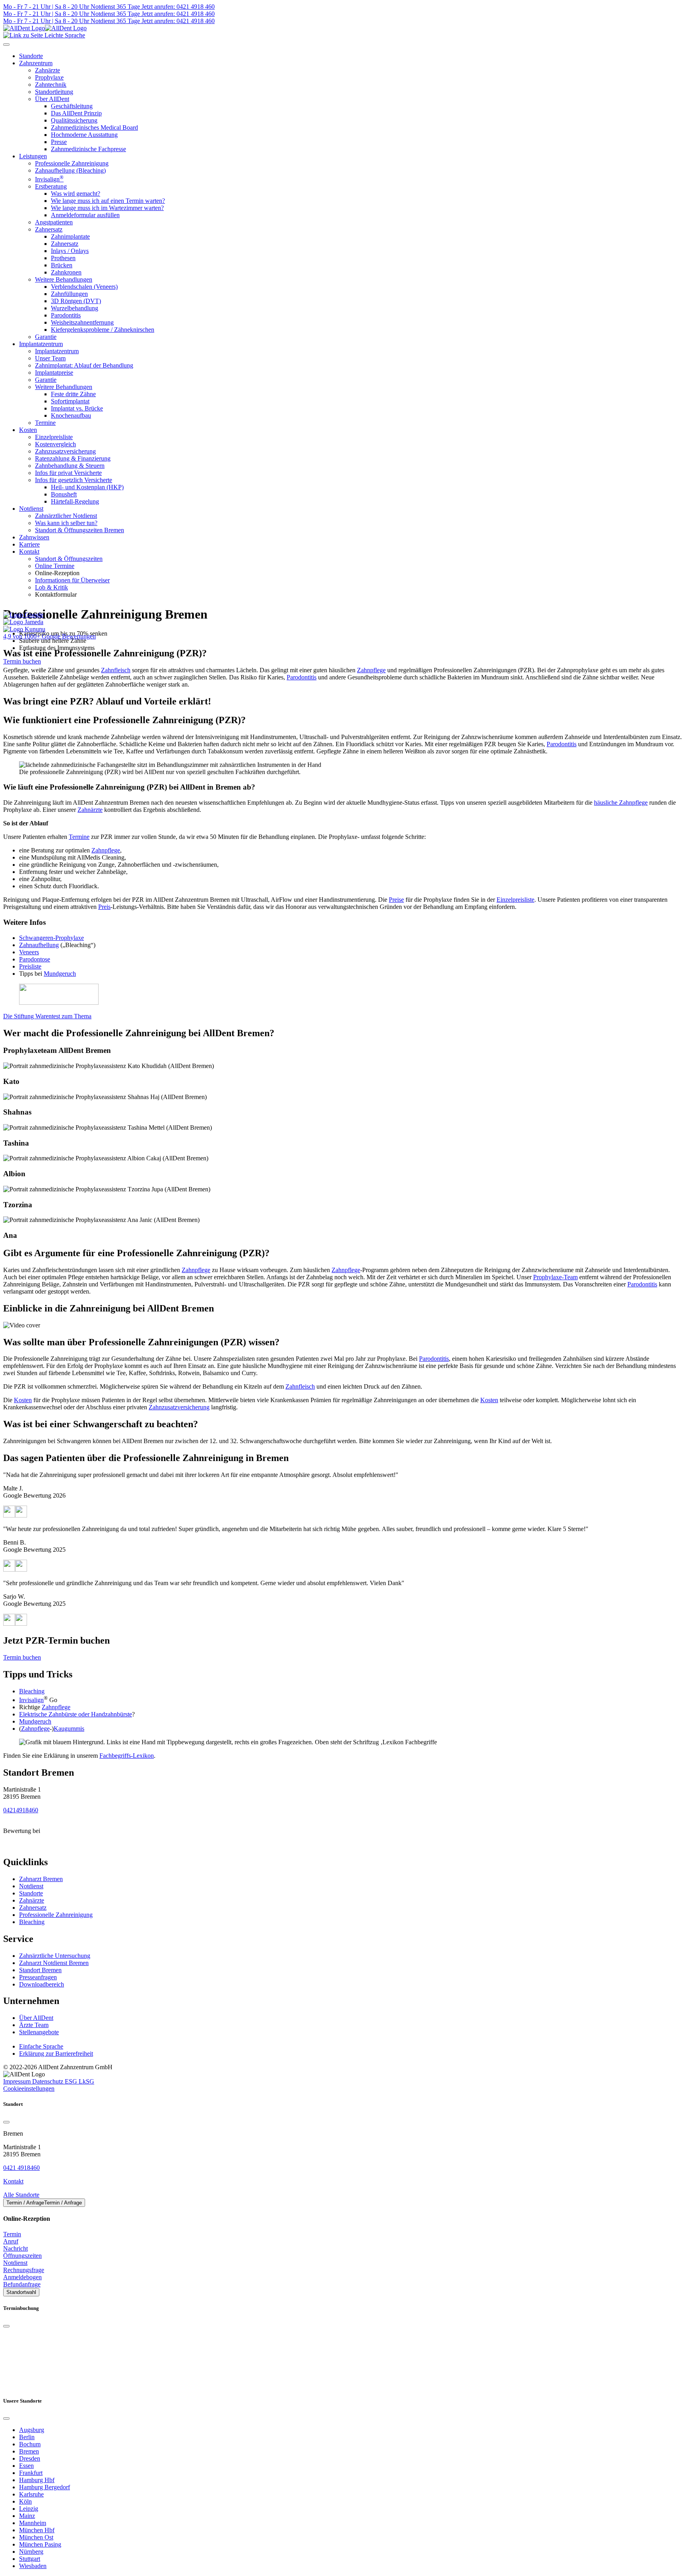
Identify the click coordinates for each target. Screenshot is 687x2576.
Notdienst (31, 509)
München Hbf (37, 2530)
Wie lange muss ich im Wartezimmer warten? (107, 208)
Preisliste (30, 966)
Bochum (30, 2444)
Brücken (62, 265)
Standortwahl (21, 2292)
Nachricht (16, 2248)
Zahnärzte (48, 70)
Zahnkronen (66, 272)
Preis (104, 907)
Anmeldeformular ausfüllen (85, 215)
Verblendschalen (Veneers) (84, 287)
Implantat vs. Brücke (77, 408)
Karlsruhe (31, 2494)
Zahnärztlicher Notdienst (66, 516)
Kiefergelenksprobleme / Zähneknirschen (103, 330)
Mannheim (33, 2523)
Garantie (46, 337)
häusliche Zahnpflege (621, 803)
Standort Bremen (40, 1970)
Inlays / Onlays (70, 251)
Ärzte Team (34, 2025)
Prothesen (63, 258)
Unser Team (50, 358)
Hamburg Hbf (37, 2480)
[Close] (6, 2122)
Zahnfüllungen (69, 294)
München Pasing (40, 2544)
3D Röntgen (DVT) (76, 301)
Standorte (31, 1893)
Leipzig (29, 2509)
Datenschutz (49, 2081)
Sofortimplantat (70, 401)
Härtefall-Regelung (75, 501)
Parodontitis (66, 315)
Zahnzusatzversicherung (65, 451)
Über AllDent (52, 99)
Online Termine (55, 566)
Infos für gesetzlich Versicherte (74, 480)
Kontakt (29, 552)
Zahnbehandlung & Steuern (70, 466)
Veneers (29, 952)
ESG (72, 2081)
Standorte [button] (31, 56)
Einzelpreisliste (54, 437)
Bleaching (32, 1691)
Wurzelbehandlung (75, 308)
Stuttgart (30, 2559)
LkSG (86, 2081)
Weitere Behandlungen (64, 279)
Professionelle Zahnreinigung (72, 163)
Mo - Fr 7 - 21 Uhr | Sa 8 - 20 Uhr (46, 7)
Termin (12, 2234)
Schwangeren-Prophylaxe (51, 938)
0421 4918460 (21, 2168)
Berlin (27, 2437)
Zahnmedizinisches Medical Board (94, 127)
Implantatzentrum (41, 344)
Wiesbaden (33, 2566)
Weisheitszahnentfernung (82, 322)
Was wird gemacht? (76, 194)
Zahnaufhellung (39, 945)
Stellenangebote (39, 2032)
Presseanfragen (38, 1977)
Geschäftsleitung (72, 106)
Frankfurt (31, 2473)
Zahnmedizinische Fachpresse (88, 149)
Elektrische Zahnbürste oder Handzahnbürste (76, 1714)
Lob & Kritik (51, 587)
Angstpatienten (54, 222)
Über (36, 2018)
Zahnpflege (371, 670)
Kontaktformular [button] (56, 594)
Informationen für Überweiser (72, 580)
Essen (26, 2466)
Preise (396, 900)
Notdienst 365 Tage (114, 7)
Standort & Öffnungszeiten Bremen (80, 530)
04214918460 (21, 1810)
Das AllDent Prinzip (76, 113)
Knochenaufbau (71, 415)
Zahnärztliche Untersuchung (55, 1956)
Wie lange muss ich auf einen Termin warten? (108, 201)
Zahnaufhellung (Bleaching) (70, 170)
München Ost (36, 2537)
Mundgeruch (60, 974)
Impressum (18, 2081)
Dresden (30, 2458)
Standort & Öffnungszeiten (69, 559)
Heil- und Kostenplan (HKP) (87, 487)
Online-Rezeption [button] (57, 573)
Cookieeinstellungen (29, 2089)
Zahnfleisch (116, 670)
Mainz (27, 2516)
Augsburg (32, 2430)
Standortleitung (54, 92)
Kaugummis (69, 1729)
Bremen (29, 2451)
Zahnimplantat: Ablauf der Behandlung (84, 365)
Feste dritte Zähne (73, 394)
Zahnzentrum (36, 63)
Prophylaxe (49, 77)
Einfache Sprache (41, 2046)
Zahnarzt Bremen (41, 1879)
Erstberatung (51, 186)
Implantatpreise (54, 373)
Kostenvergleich (55, 444)
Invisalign (49, 179)
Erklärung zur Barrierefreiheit (56, 2054)
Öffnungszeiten (22, 2256)
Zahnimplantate (70, 236)
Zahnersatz (49, 229)
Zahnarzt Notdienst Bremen (54, 1963)
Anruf (11, 2241)
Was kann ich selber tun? (66, 523)
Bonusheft (64, 494)
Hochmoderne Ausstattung (84, 135)
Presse (59, 142)
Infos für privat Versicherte (68, 473)
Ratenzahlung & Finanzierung (73, 458)
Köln (25, 2501)
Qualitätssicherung (74, 120)
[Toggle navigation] (6, 45)
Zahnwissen (34, 537)
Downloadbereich (42, 1984)
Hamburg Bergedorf (45, 2487)
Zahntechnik (51, 85)
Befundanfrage (22, 2284)
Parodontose (35, 959)
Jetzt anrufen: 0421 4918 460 (177, 7)
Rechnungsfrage (24, 2270)
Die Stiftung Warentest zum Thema (47, 1016)
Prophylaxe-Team (555, 1277)
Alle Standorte (21, 2195)
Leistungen (33, 156)
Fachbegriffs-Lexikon (127, 1756)
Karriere (29, 544)
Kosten (28, 430)
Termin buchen (22, 661)
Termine (45, 423)
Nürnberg (31, 2552)
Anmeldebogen (22, 2277)
